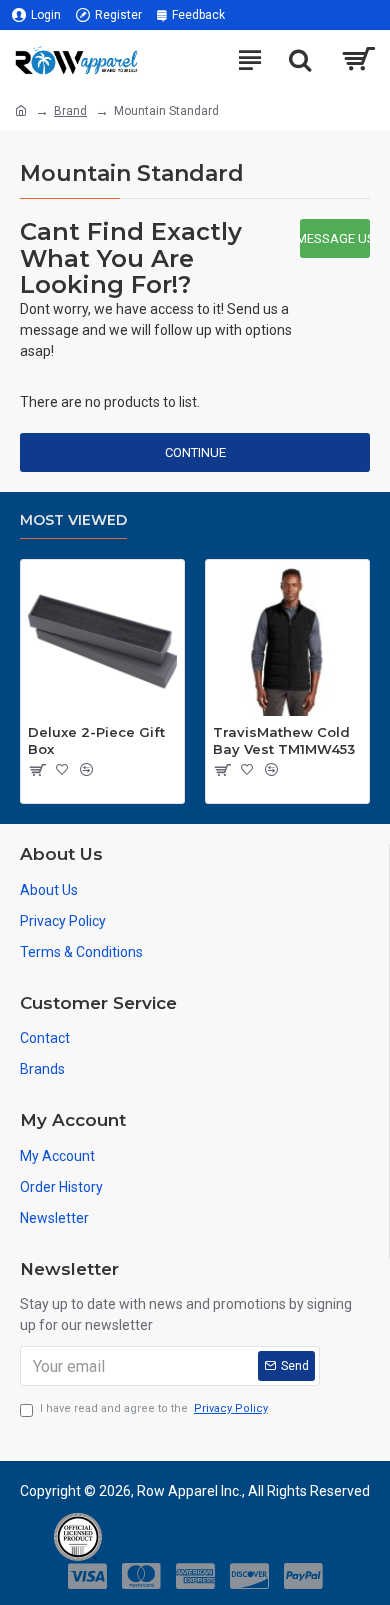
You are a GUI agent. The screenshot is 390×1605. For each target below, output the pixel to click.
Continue (195, 452)
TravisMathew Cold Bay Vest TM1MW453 (284, 740)
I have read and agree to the (154, 1408)
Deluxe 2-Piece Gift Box (96, 740)
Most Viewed (73, 520)
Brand (70, 111)
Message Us (335, 238)
